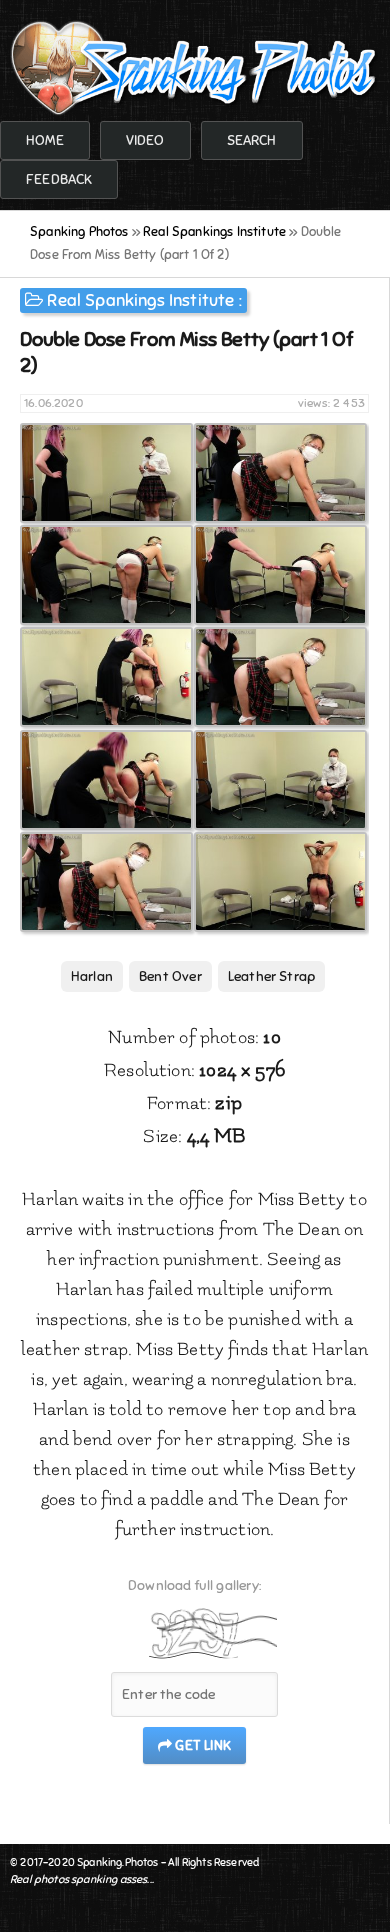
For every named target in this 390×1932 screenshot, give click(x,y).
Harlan (92, 976)
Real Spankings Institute (140, 300)
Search (252, 140)
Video (145, 140)
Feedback (59, 179)
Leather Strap (271, 976)
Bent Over (170, 976)
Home (45, 140)
